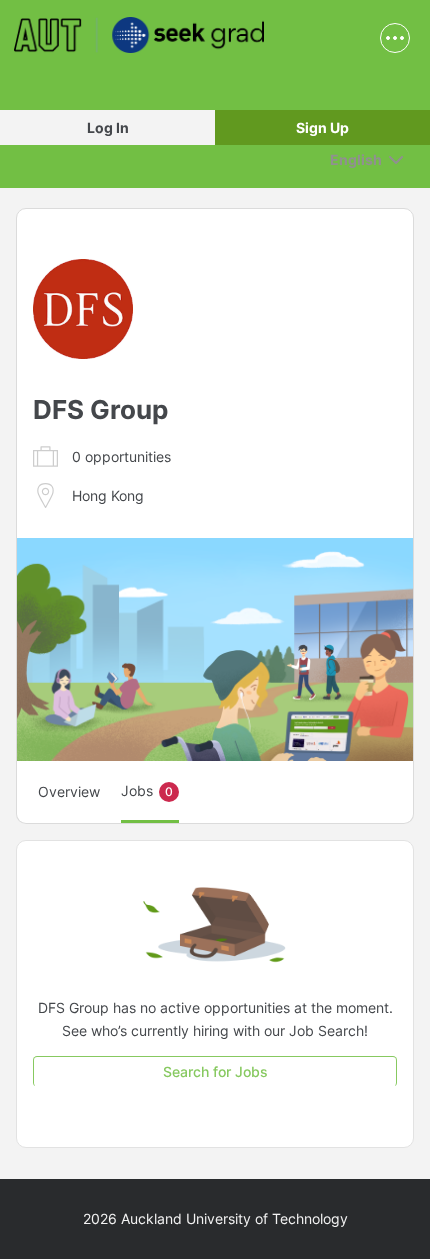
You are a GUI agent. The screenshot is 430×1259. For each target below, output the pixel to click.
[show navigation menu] (395, 38)
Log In (108, 127)
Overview (69, 791)
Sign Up (322, 127)
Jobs (147, 790)
